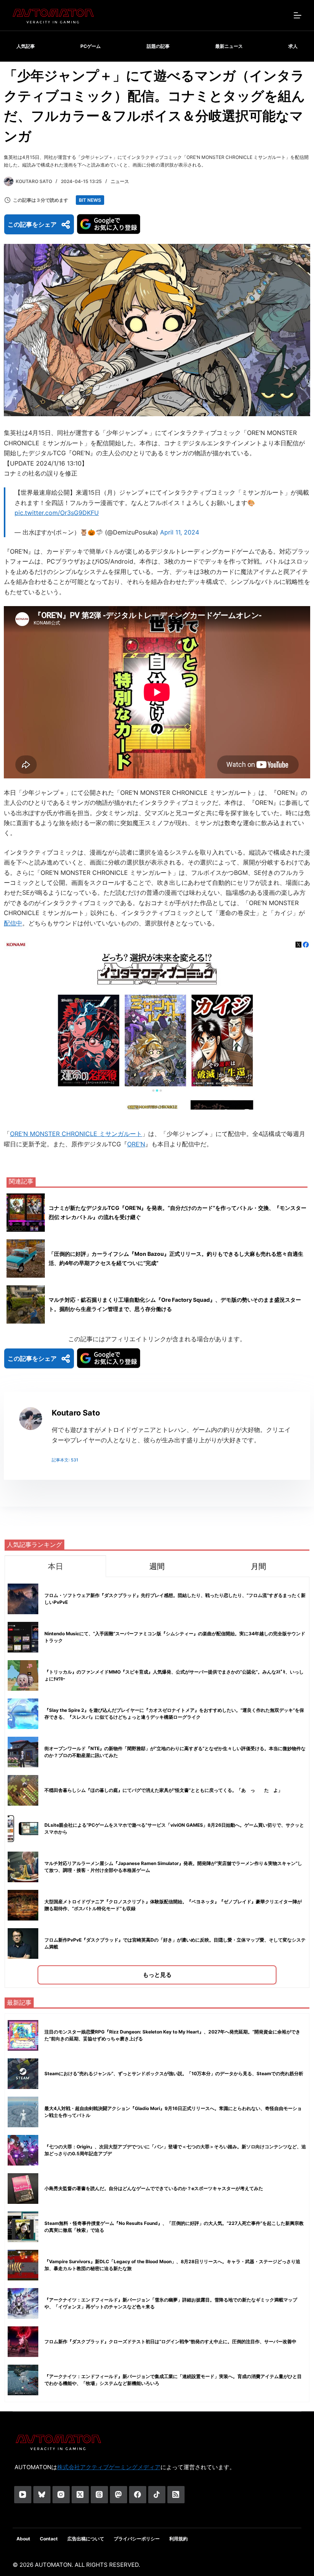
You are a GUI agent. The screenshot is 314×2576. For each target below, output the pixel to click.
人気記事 (26, 46)
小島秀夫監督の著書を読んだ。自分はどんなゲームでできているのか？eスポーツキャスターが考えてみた (154, 2188)
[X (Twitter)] (80, 2495)
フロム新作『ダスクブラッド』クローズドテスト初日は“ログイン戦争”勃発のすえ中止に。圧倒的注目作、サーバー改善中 (170, 2341)
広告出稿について (86, 2539)
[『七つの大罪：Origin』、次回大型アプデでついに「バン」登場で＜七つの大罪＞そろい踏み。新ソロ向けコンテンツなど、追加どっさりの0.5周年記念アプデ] (23, 2150)
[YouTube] (23, 2495)
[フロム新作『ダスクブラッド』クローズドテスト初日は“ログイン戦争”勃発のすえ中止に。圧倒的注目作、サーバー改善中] (23, 2342)
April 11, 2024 (180, 532)
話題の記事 (158, 46)
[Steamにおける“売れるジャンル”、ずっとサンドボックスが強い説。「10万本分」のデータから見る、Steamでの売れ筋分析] (23, 2074)
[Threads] (99, 2495)
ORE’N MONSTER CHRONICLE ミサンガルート (76, 1134)
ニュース (120, 181)
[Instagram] (61, 2495)
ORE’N (136, 1144)
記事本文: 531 (65, 1460)
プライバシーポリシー (137, 2539)
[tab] (55, 1566)
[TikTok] (157, 2495)
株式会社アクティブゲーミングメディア (109, 2467)
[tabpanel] (157, 1782)
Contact (49, 2539)
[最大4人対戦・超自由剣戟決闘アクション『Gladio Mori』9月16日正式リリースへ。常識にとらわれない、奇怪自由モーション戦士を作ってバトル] (23, 2112)
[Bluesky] (42, 2495)
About (23, 2539)
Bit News (90, 200)
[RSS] (176, 2495)
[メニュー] (298, 15)
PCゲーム (91, 46)
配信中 (13, 923)
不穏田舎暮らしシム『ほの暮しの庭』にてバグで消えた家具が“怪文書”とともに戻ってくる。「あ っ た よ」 (164, 1790)
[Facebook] (138, 2495)
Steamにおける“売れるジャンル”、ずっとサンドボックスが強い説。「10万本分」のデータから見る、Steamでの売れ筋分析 (174, 2073)
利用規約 (178, 2539)
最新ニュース (229, 46)
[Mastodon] (119, 2495)
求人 (293, 46)
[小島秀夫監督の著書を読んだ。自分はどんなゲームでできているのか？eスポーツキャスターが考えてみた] (23, 2189)
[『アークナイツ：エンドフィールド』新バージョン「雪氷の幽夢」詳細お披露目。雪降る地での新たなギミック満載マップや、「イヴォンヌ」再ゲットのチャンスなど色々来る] (23, 2303)
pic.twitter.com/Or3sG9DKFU (57, 513)
